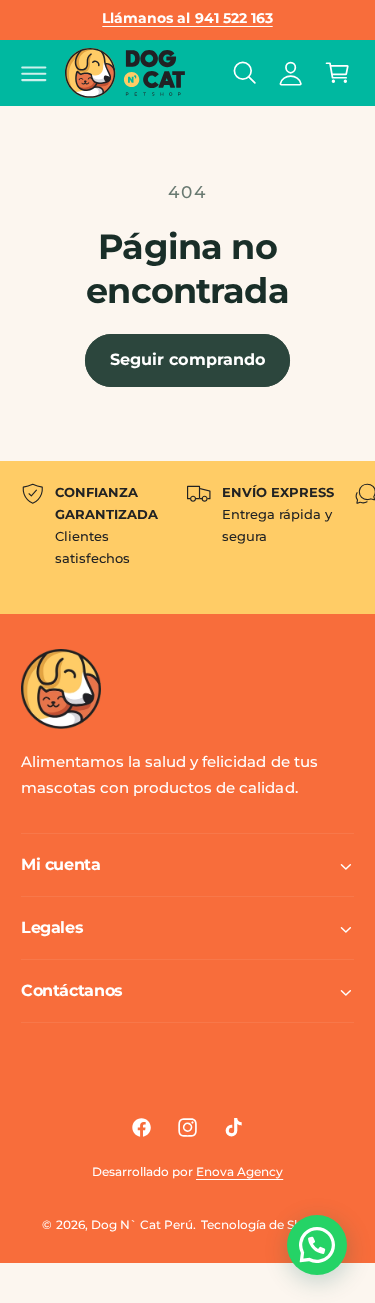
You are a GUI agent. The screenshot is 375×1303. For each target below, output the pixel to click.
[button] (34, 73)
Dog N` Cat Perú (142, 1224)
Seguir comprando (187, 359)
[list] (187, 537)
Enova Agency (239, 1171)
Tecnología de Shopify (266, 1224)
